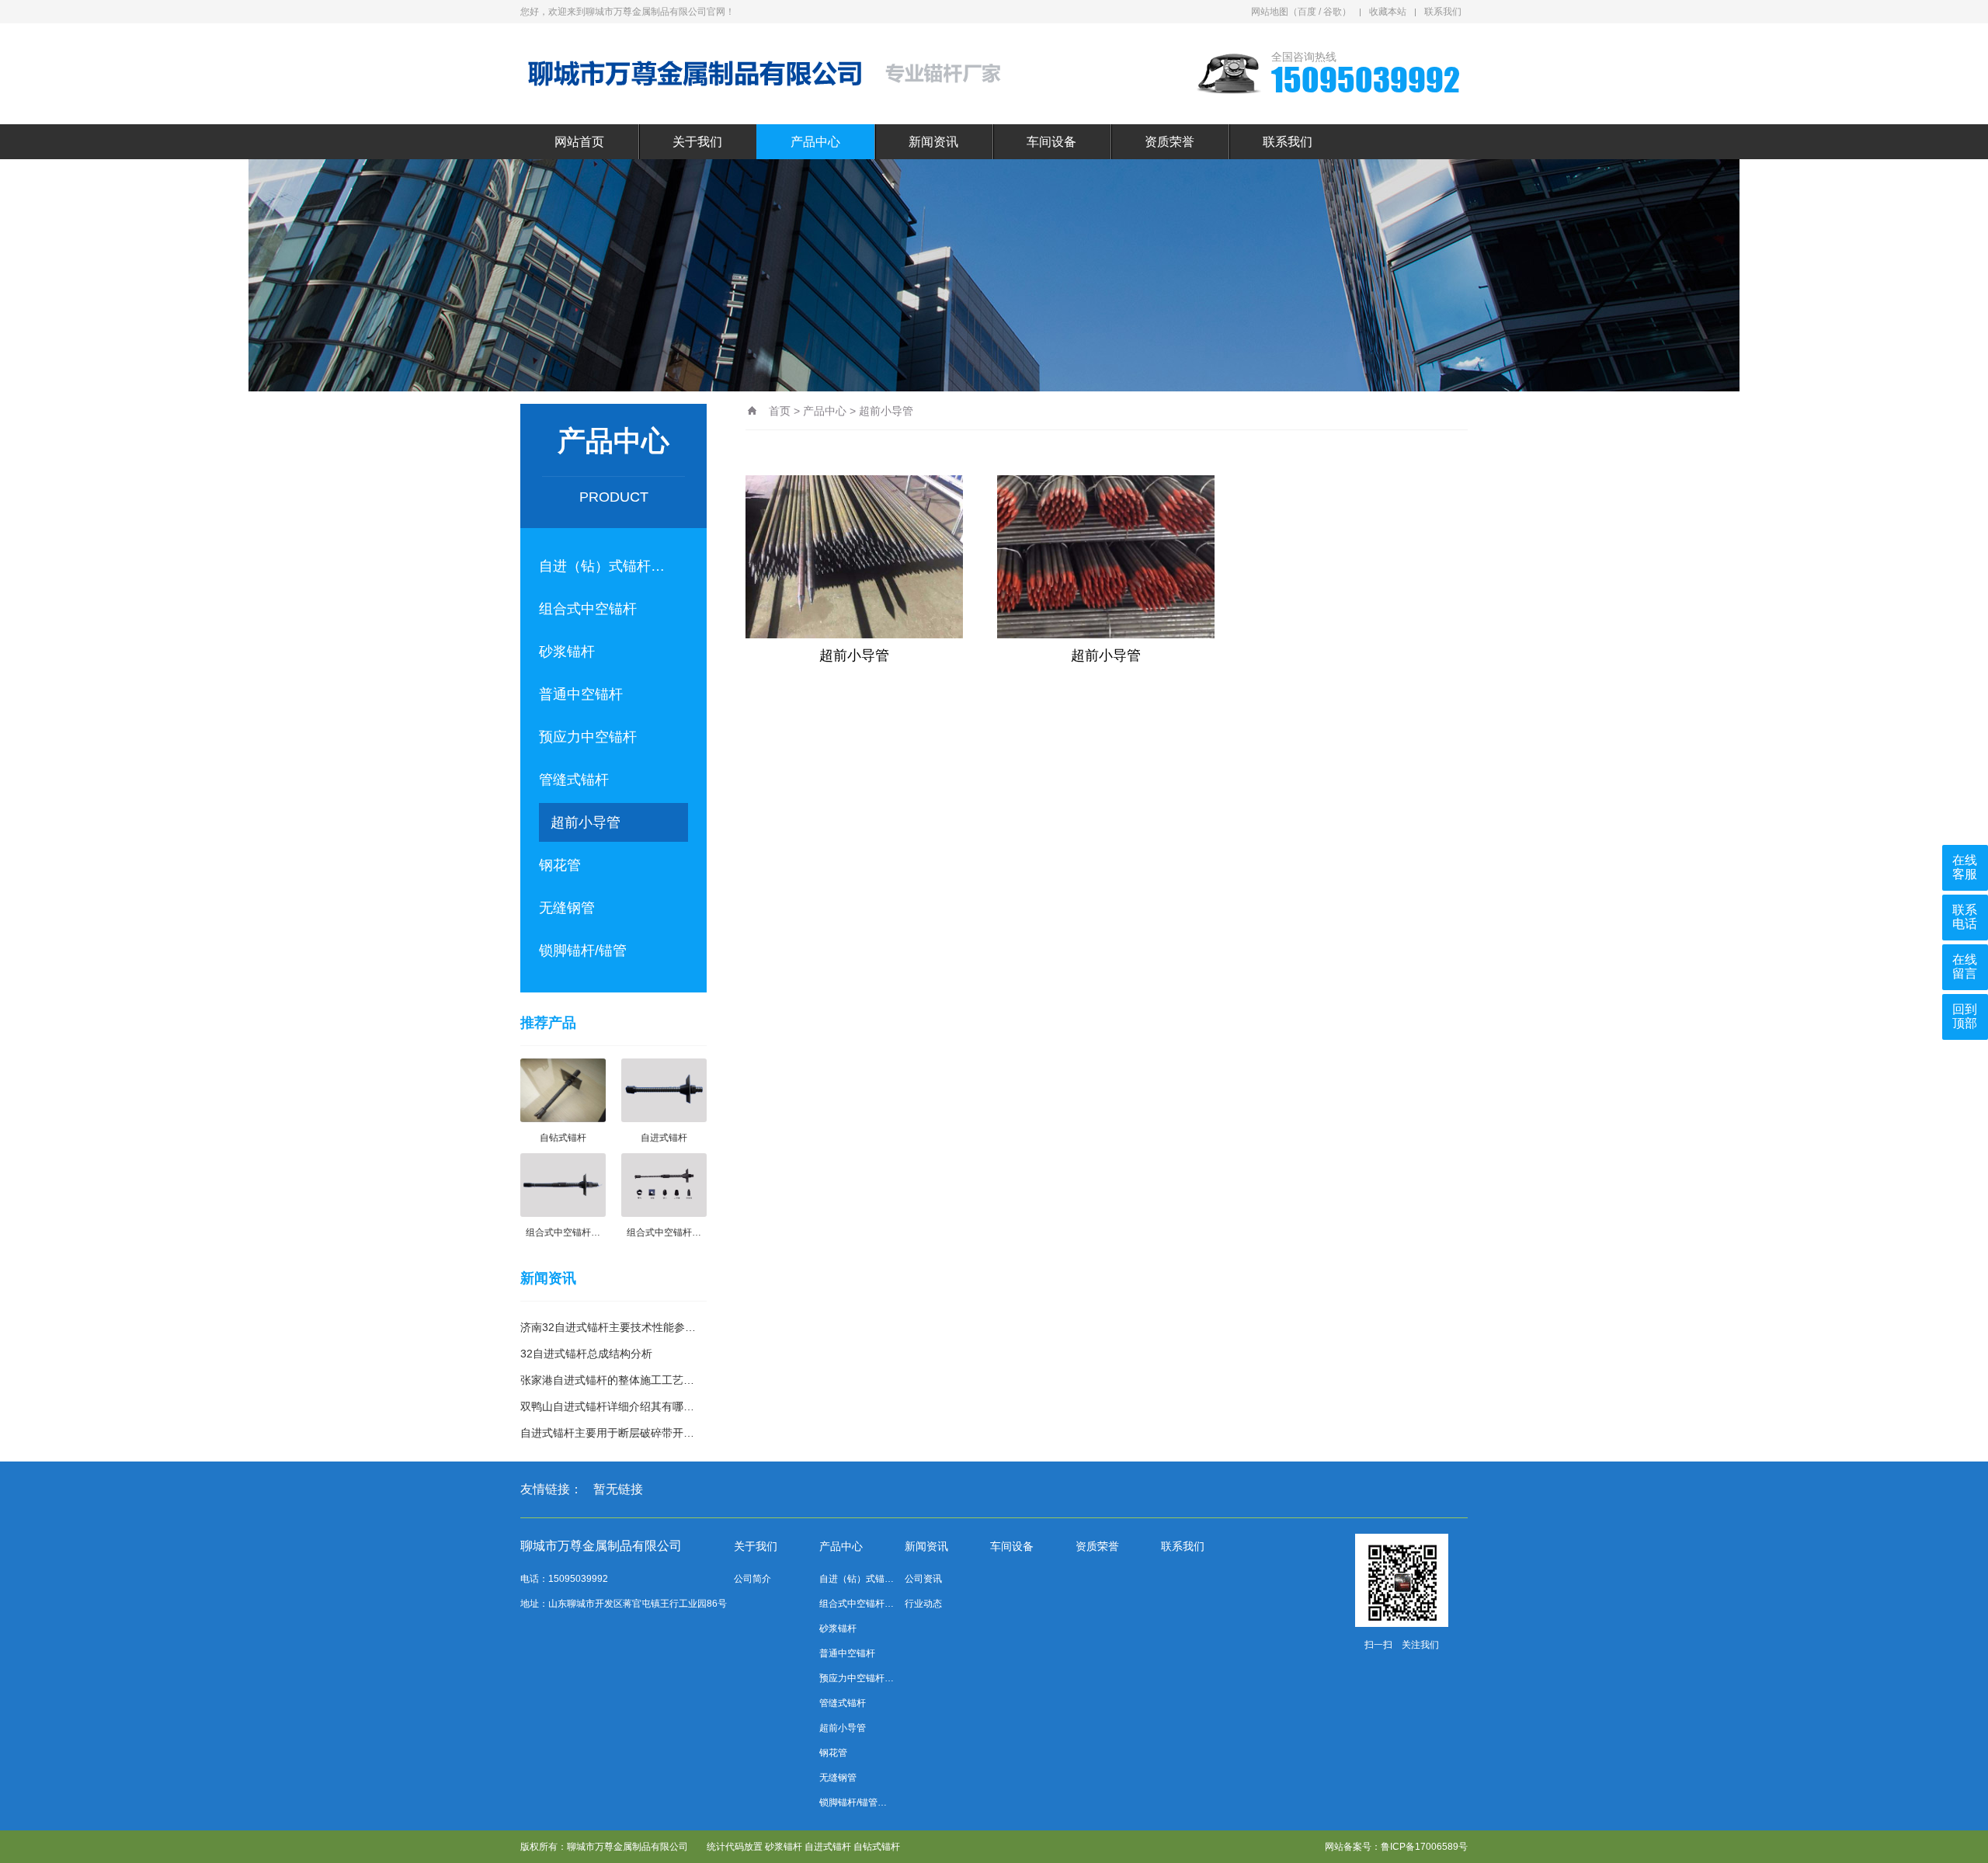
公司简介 (752, 1579)
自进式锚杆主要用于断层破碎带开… (607, 1433)
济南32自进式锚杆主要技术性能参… (608, 1327)
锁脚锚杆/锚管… (853, 1802)
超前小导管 (586, 822)
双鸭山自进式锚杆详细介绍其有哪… (607, 1406)
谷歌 (1333, 12)
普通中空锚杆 (581, 694)
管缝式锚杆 (574, 780)
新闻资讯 (933, 142)
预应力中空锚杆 (588, 737)
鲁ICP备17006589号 (1424, 1847)
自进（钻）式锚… (857, 1579)
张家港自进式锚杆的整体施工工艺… (607, 1380)
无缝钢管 (567, 908)
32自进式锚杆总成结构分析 (586, 1354)
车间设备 (1051, 142)
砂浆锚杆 (567, 652)
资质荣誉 (1170, 142)
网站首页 (579, 142)
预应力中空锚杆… (857, 1678)
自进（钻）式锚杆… (602, 566)
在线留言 (1965, 966)
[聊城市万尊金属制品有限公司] (773, 74)
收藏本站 (1388, 12)
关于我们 (697, 142)
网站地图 (1270, 12)
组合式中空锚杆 (588, 609)
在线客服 (1965, 867)
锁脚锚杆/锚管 (583, 951)
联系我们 (1443, 12)
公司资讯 (923, 1579)
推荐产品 (548, 1023)
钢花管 (560, 865)
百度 (1307, 12)
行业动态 (923, 1604)
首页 (780, 411)
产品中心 (815, 142)
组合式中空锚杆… (857, 1604)
